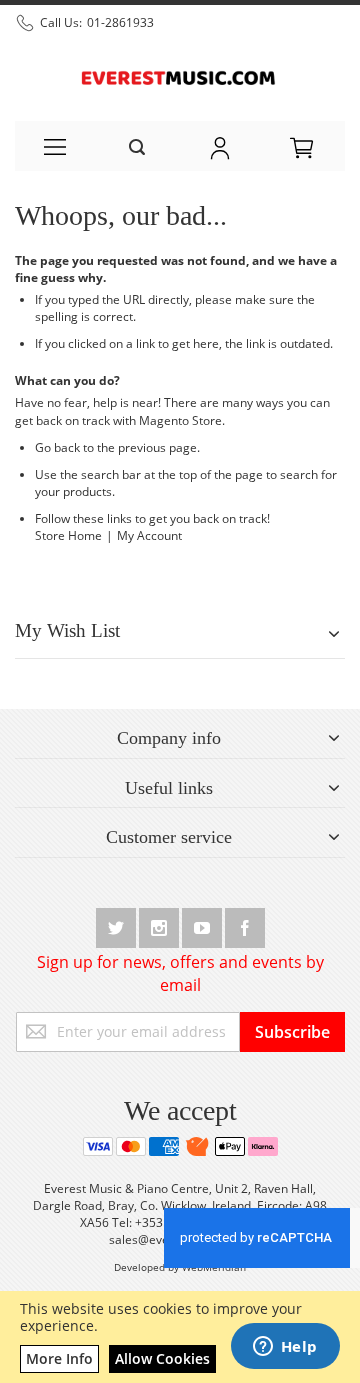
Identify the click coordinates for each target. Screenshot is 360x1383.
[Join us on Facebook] (245, 924)
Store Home (68, 535)
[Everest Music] (180, 76)
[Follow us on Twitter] (117, 924)
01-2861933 (120, 22)
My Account (149, 535)
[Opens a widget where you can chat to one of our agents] (285, 1348)
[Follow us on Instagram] (160, 924)
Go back (57, 447)
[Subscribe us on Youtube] (203, 924)
